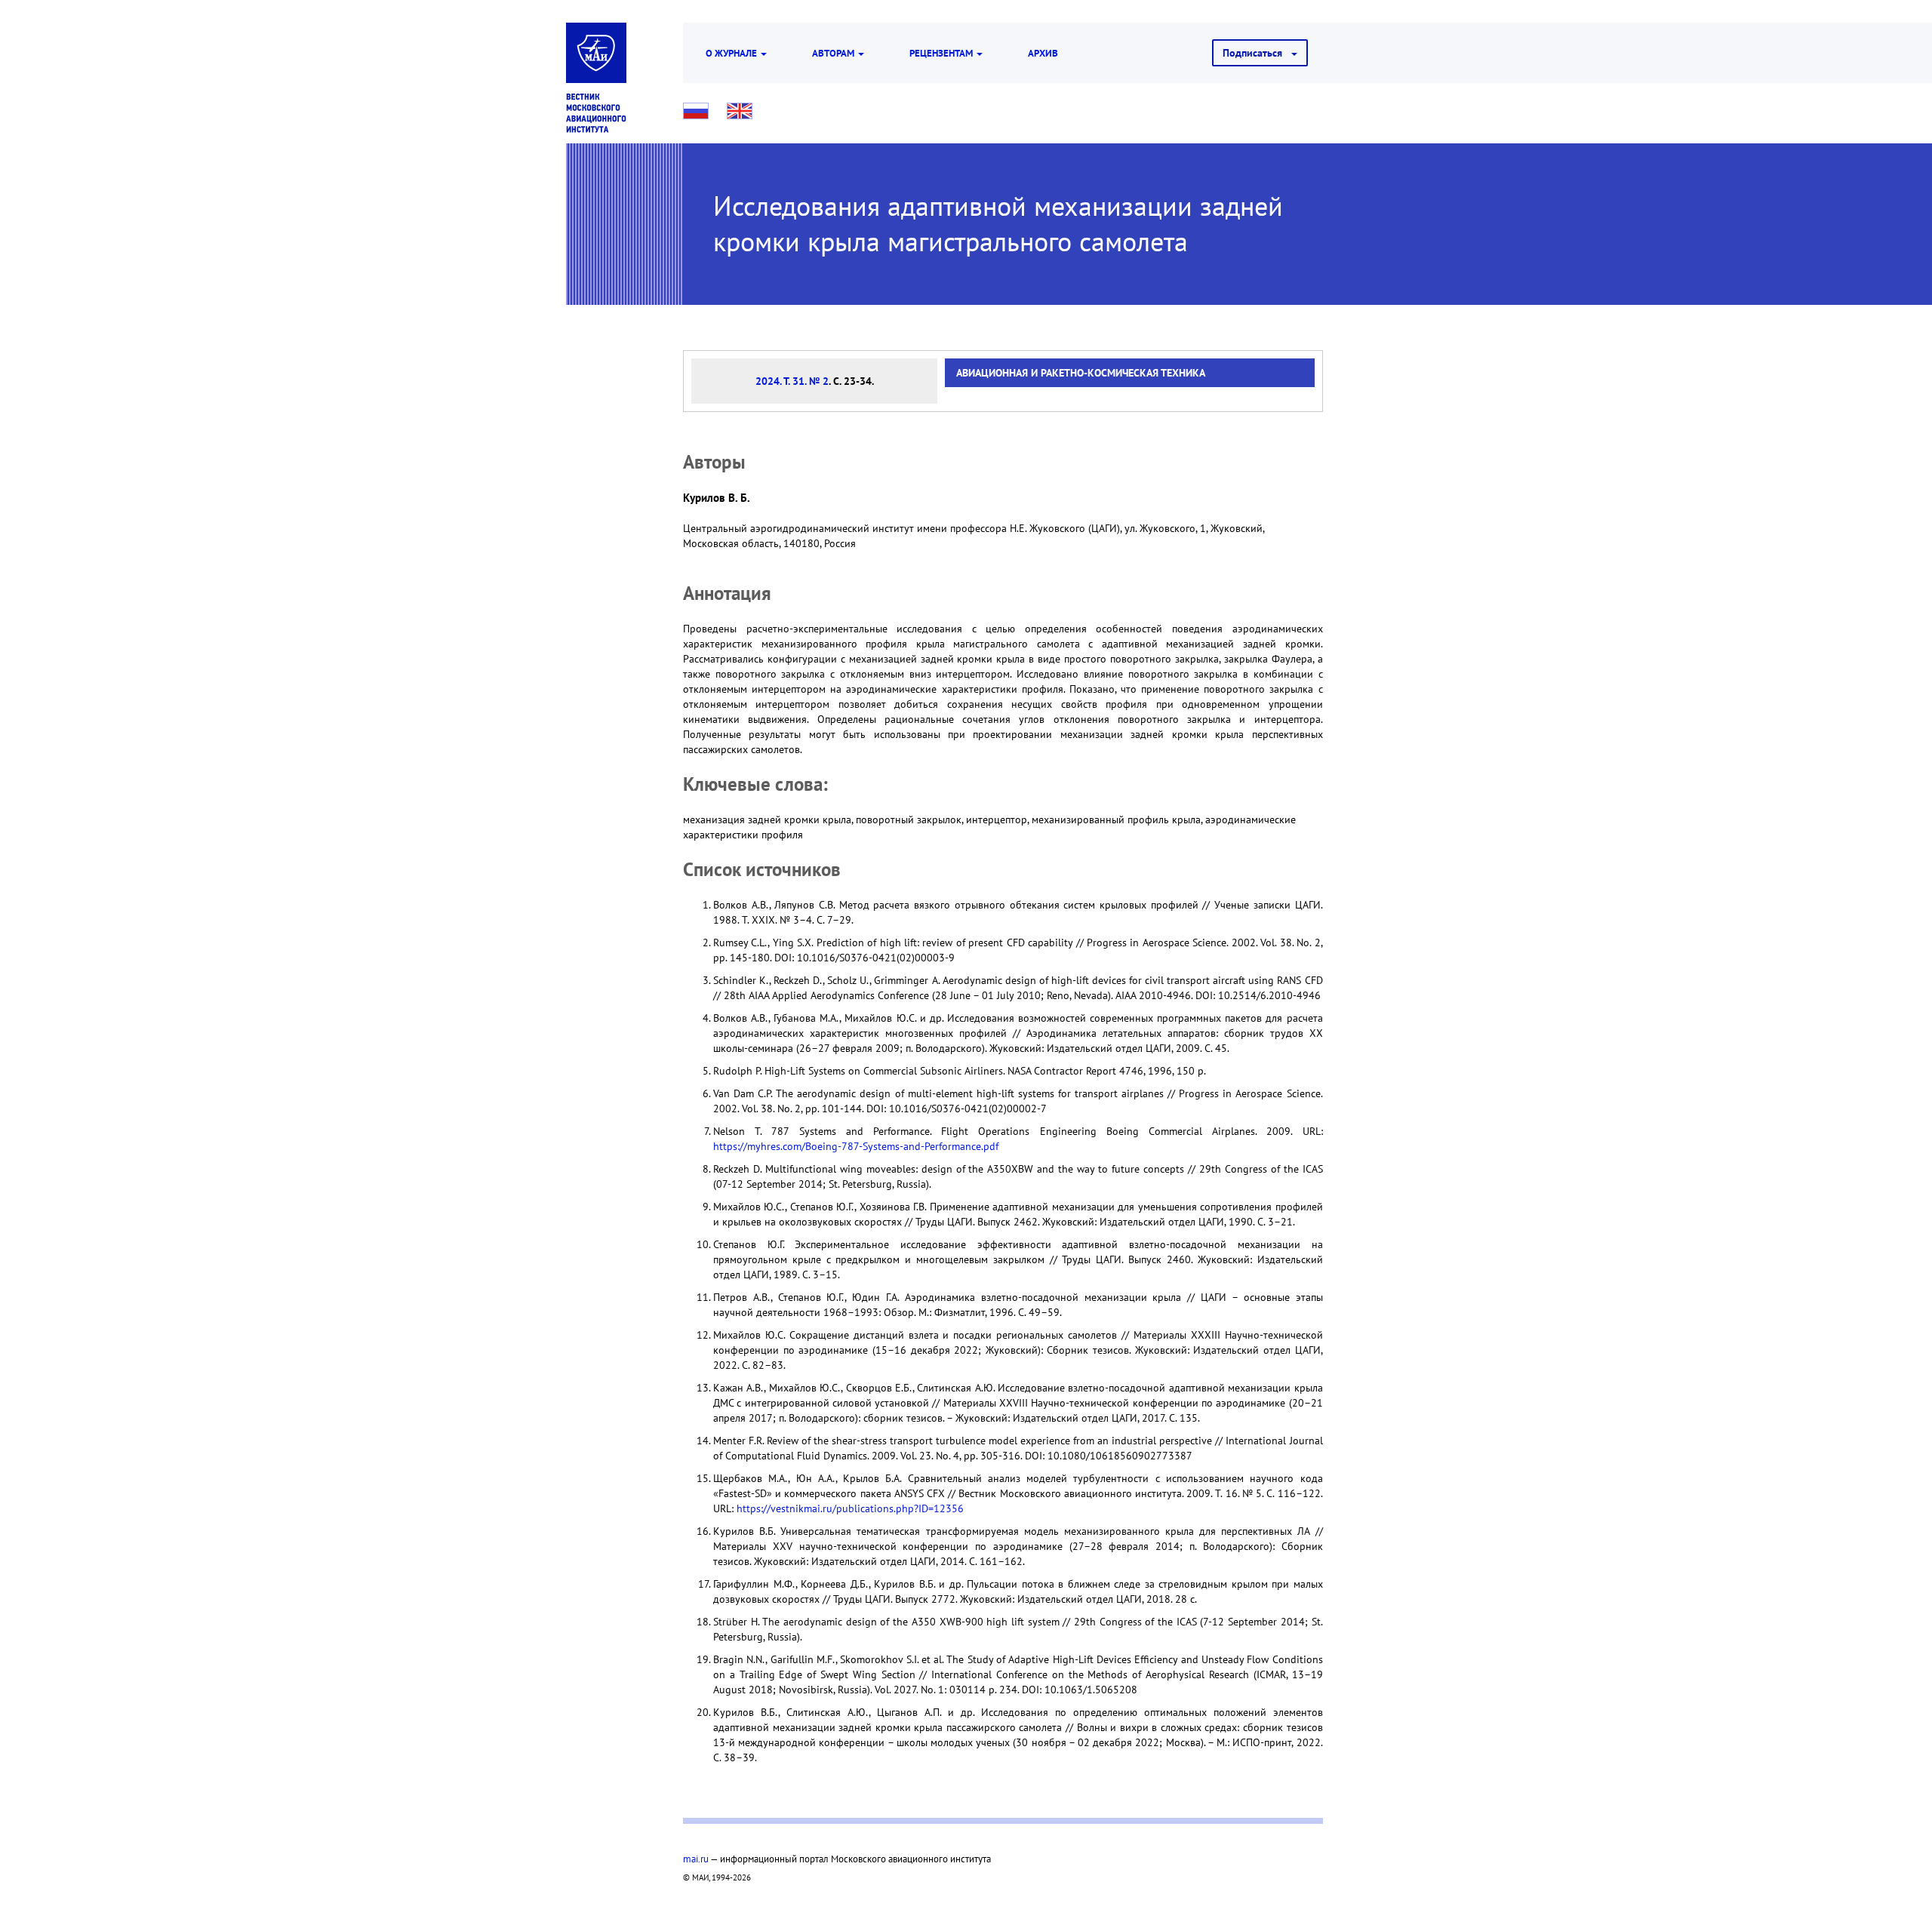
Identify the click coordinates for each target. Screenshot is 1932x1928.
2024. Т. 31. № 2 (792, 381)
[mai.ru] (596, 53)
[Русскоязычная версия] (696, 111)
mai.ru (696, 1859)
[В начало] (596, 113)
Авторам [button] (834, 53)
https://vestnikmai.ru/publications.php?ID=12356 (850, 1508)
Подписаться (1257, 53)
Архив (1043, 53)
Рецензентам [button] (942, 53)
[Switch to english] (740, 111)
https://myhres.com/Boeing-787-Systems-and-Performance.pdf (856, 1146)
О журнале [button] (732, 53)
